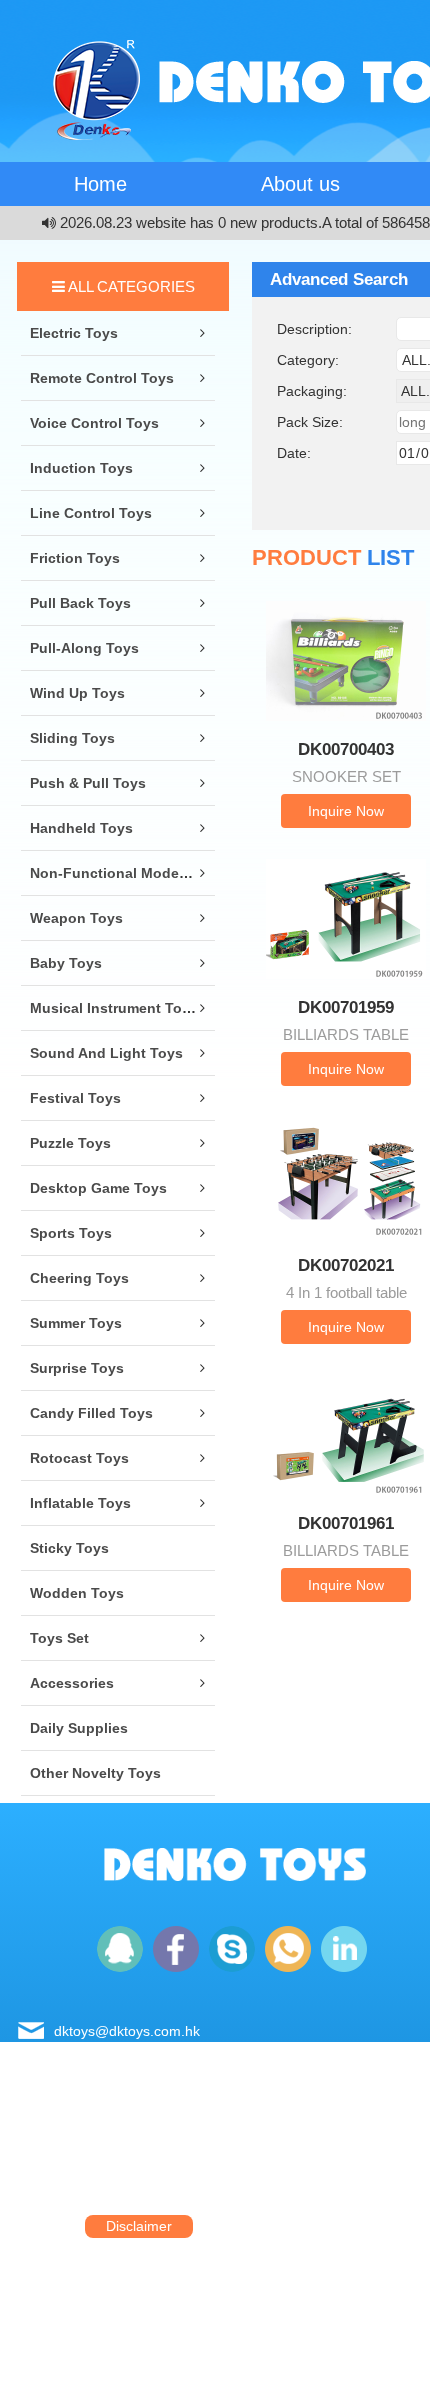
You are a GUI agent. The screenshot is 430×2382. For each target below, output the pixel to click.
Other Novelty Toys (95, 1773)
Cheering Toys (79, 1278)
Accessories (72, 1683)
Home (100, 184)
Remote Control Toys (102, 378)
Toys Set (59, 1638)
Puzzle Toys (70, 1143)
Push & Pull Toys (88, 783)
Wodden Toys (77, 1593)
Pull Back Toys (80, 603)
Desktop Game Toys (98, 1188)
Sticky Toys (69, 1548)
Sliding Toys (72, 738)
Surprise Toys (77, 1368)
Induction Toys (81, 468)
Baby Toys (66, 963)
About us (300, 184)
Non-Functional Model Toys (125, 873)
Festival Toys (75, 1098)
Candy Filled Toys (91, 1413)
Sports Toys (71, 1233)
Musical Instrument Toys (114, 1008)
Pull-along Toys (84, 648)
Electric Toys (74, 333)
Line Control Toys (91, 513)
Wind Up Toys (77, 693)
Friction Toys (75, 558)
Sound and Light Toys (106, 1053)
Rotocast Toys (79, 1458)
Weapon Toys (76, 918)
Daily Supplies (79, 1728)
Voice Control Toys (94, 423)
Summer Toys (76, 1323)
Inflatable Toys (80, 1503)
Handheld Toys (81, 828)
